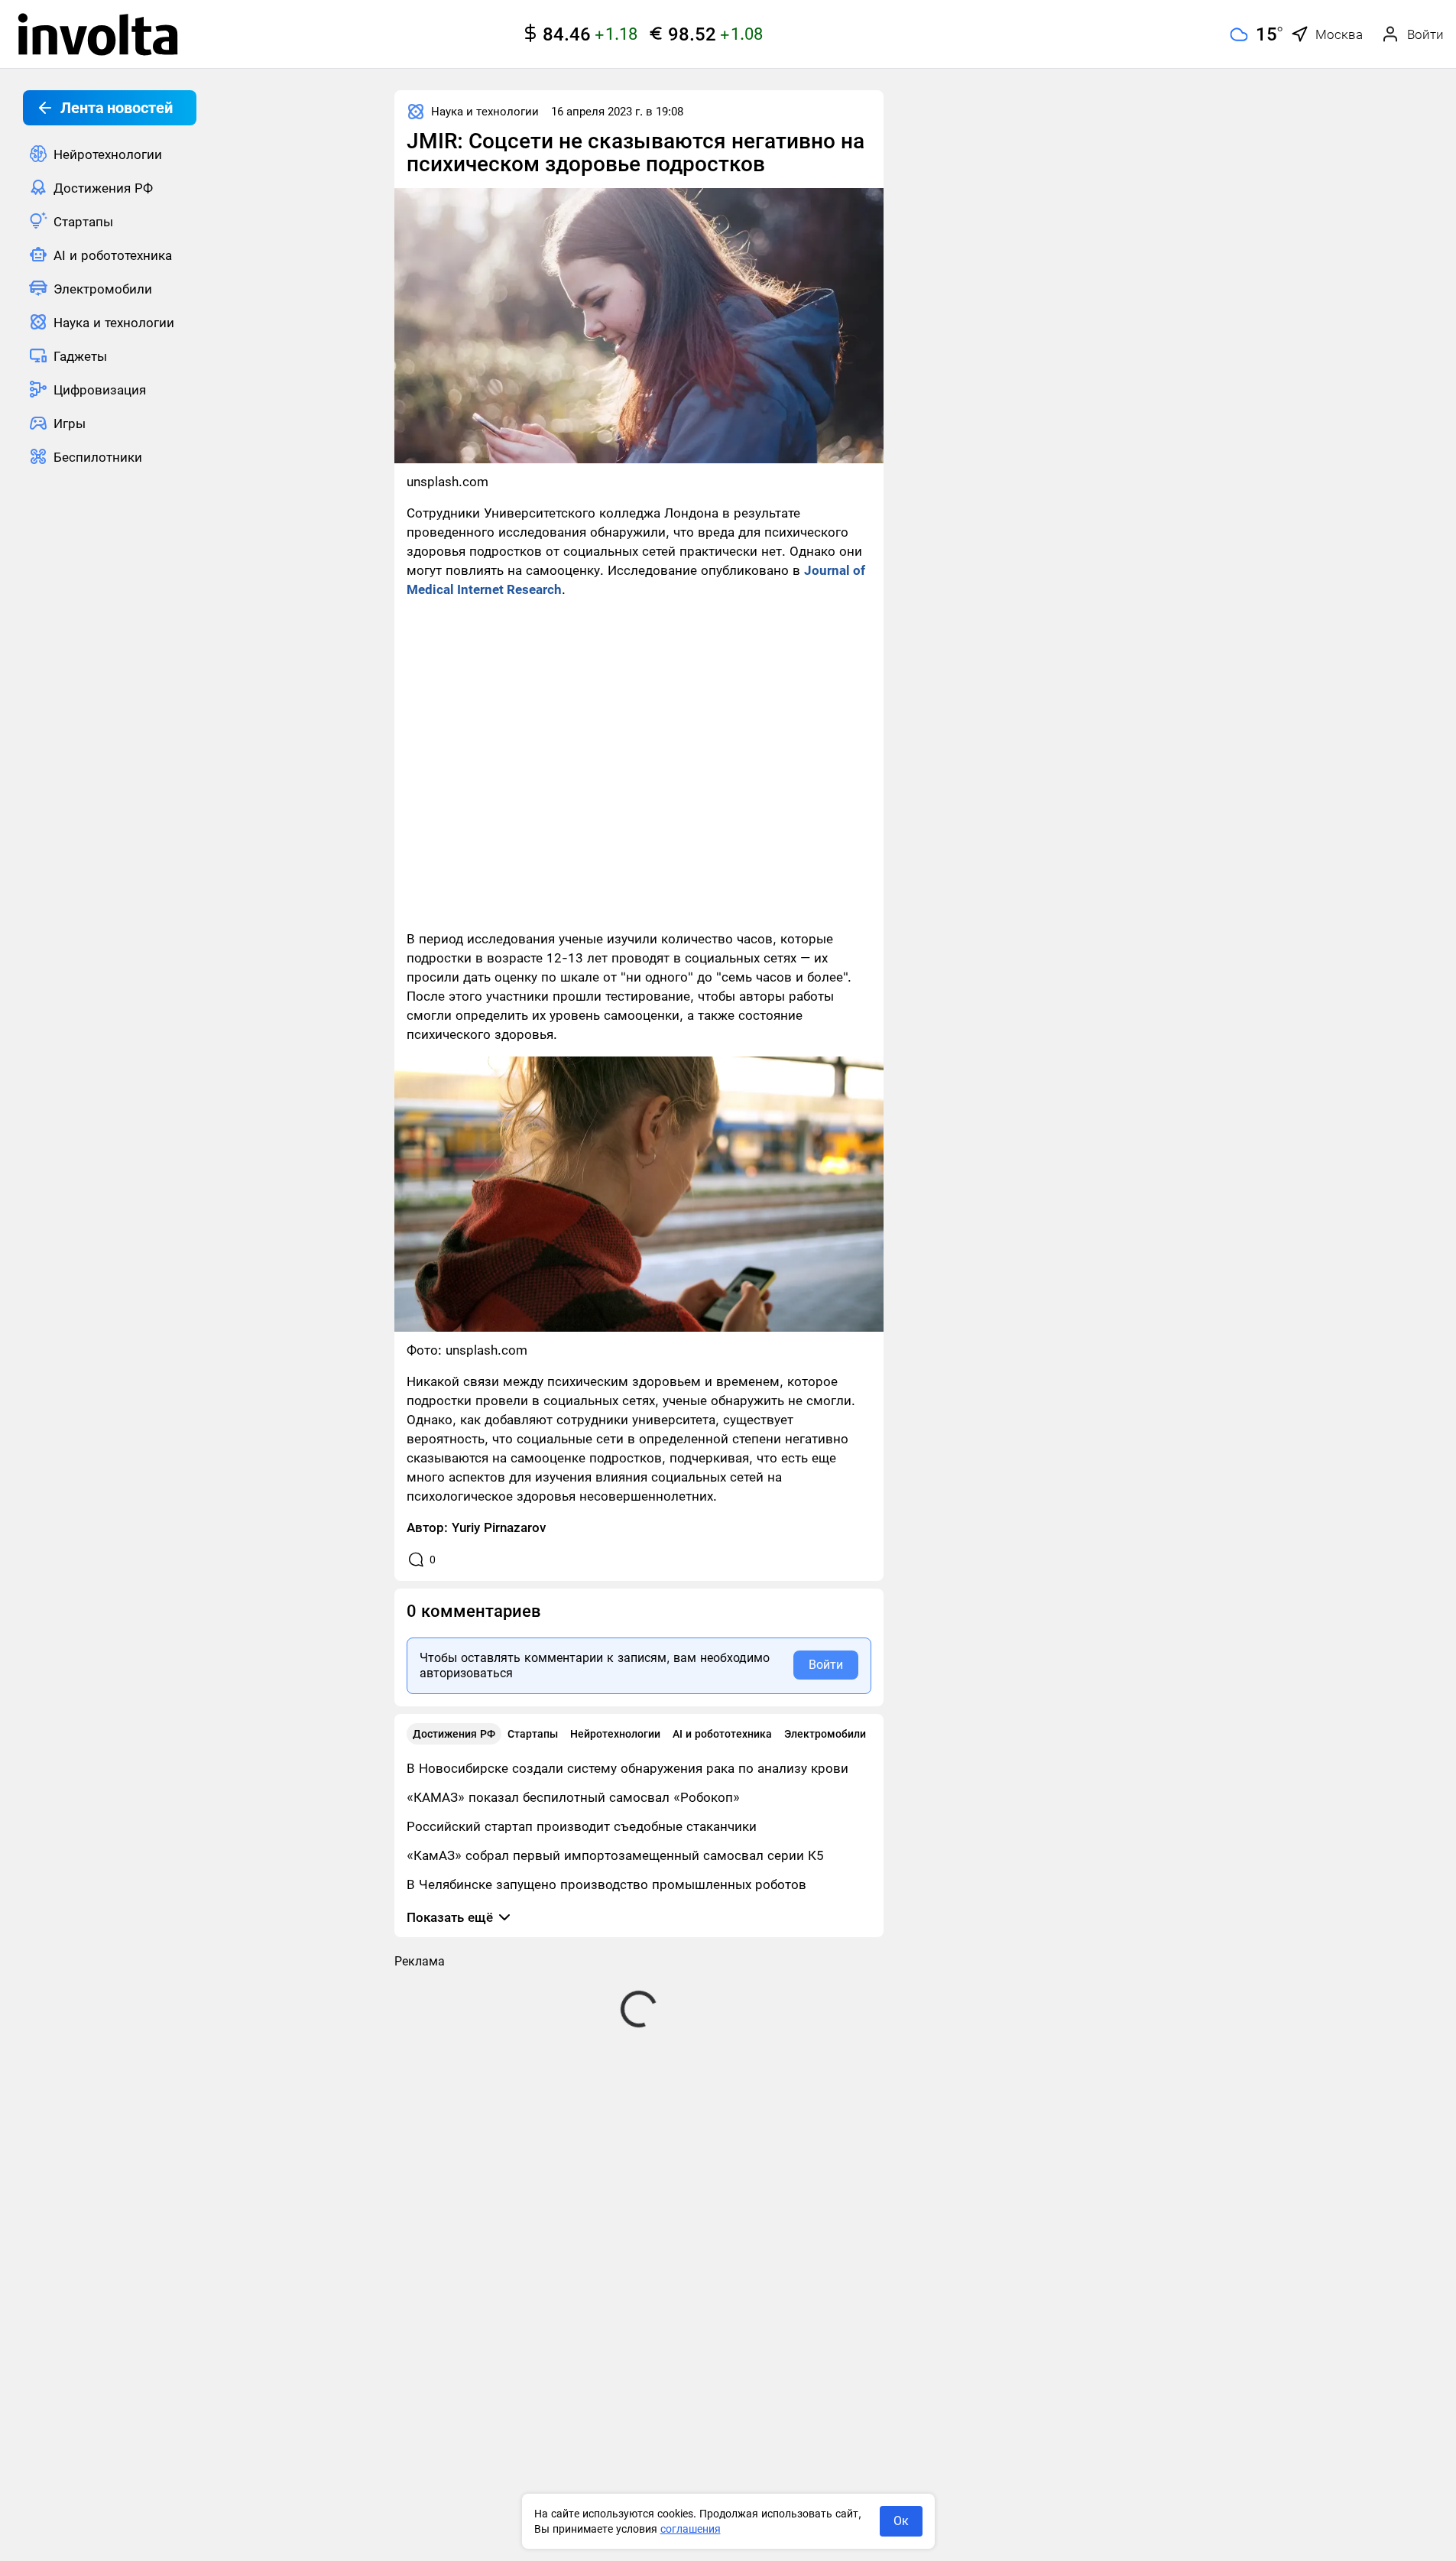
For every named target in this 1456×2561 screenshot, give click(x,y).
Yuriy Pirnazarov (499, 1527)
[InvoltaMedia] (98, 34)
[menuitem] (110, 154)
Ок (901, 2521)
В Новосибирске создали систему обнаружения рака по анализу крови (627, 1768)
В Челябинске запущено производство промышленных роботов (606, 1884)
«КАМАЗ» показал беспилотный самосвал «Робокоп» (573, 1797)
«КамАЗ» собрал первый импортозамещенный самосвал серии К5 (615, 1855)
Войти (826, 1665)
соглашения (691, 2529)
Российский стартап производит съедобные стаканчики (582, 1826)
